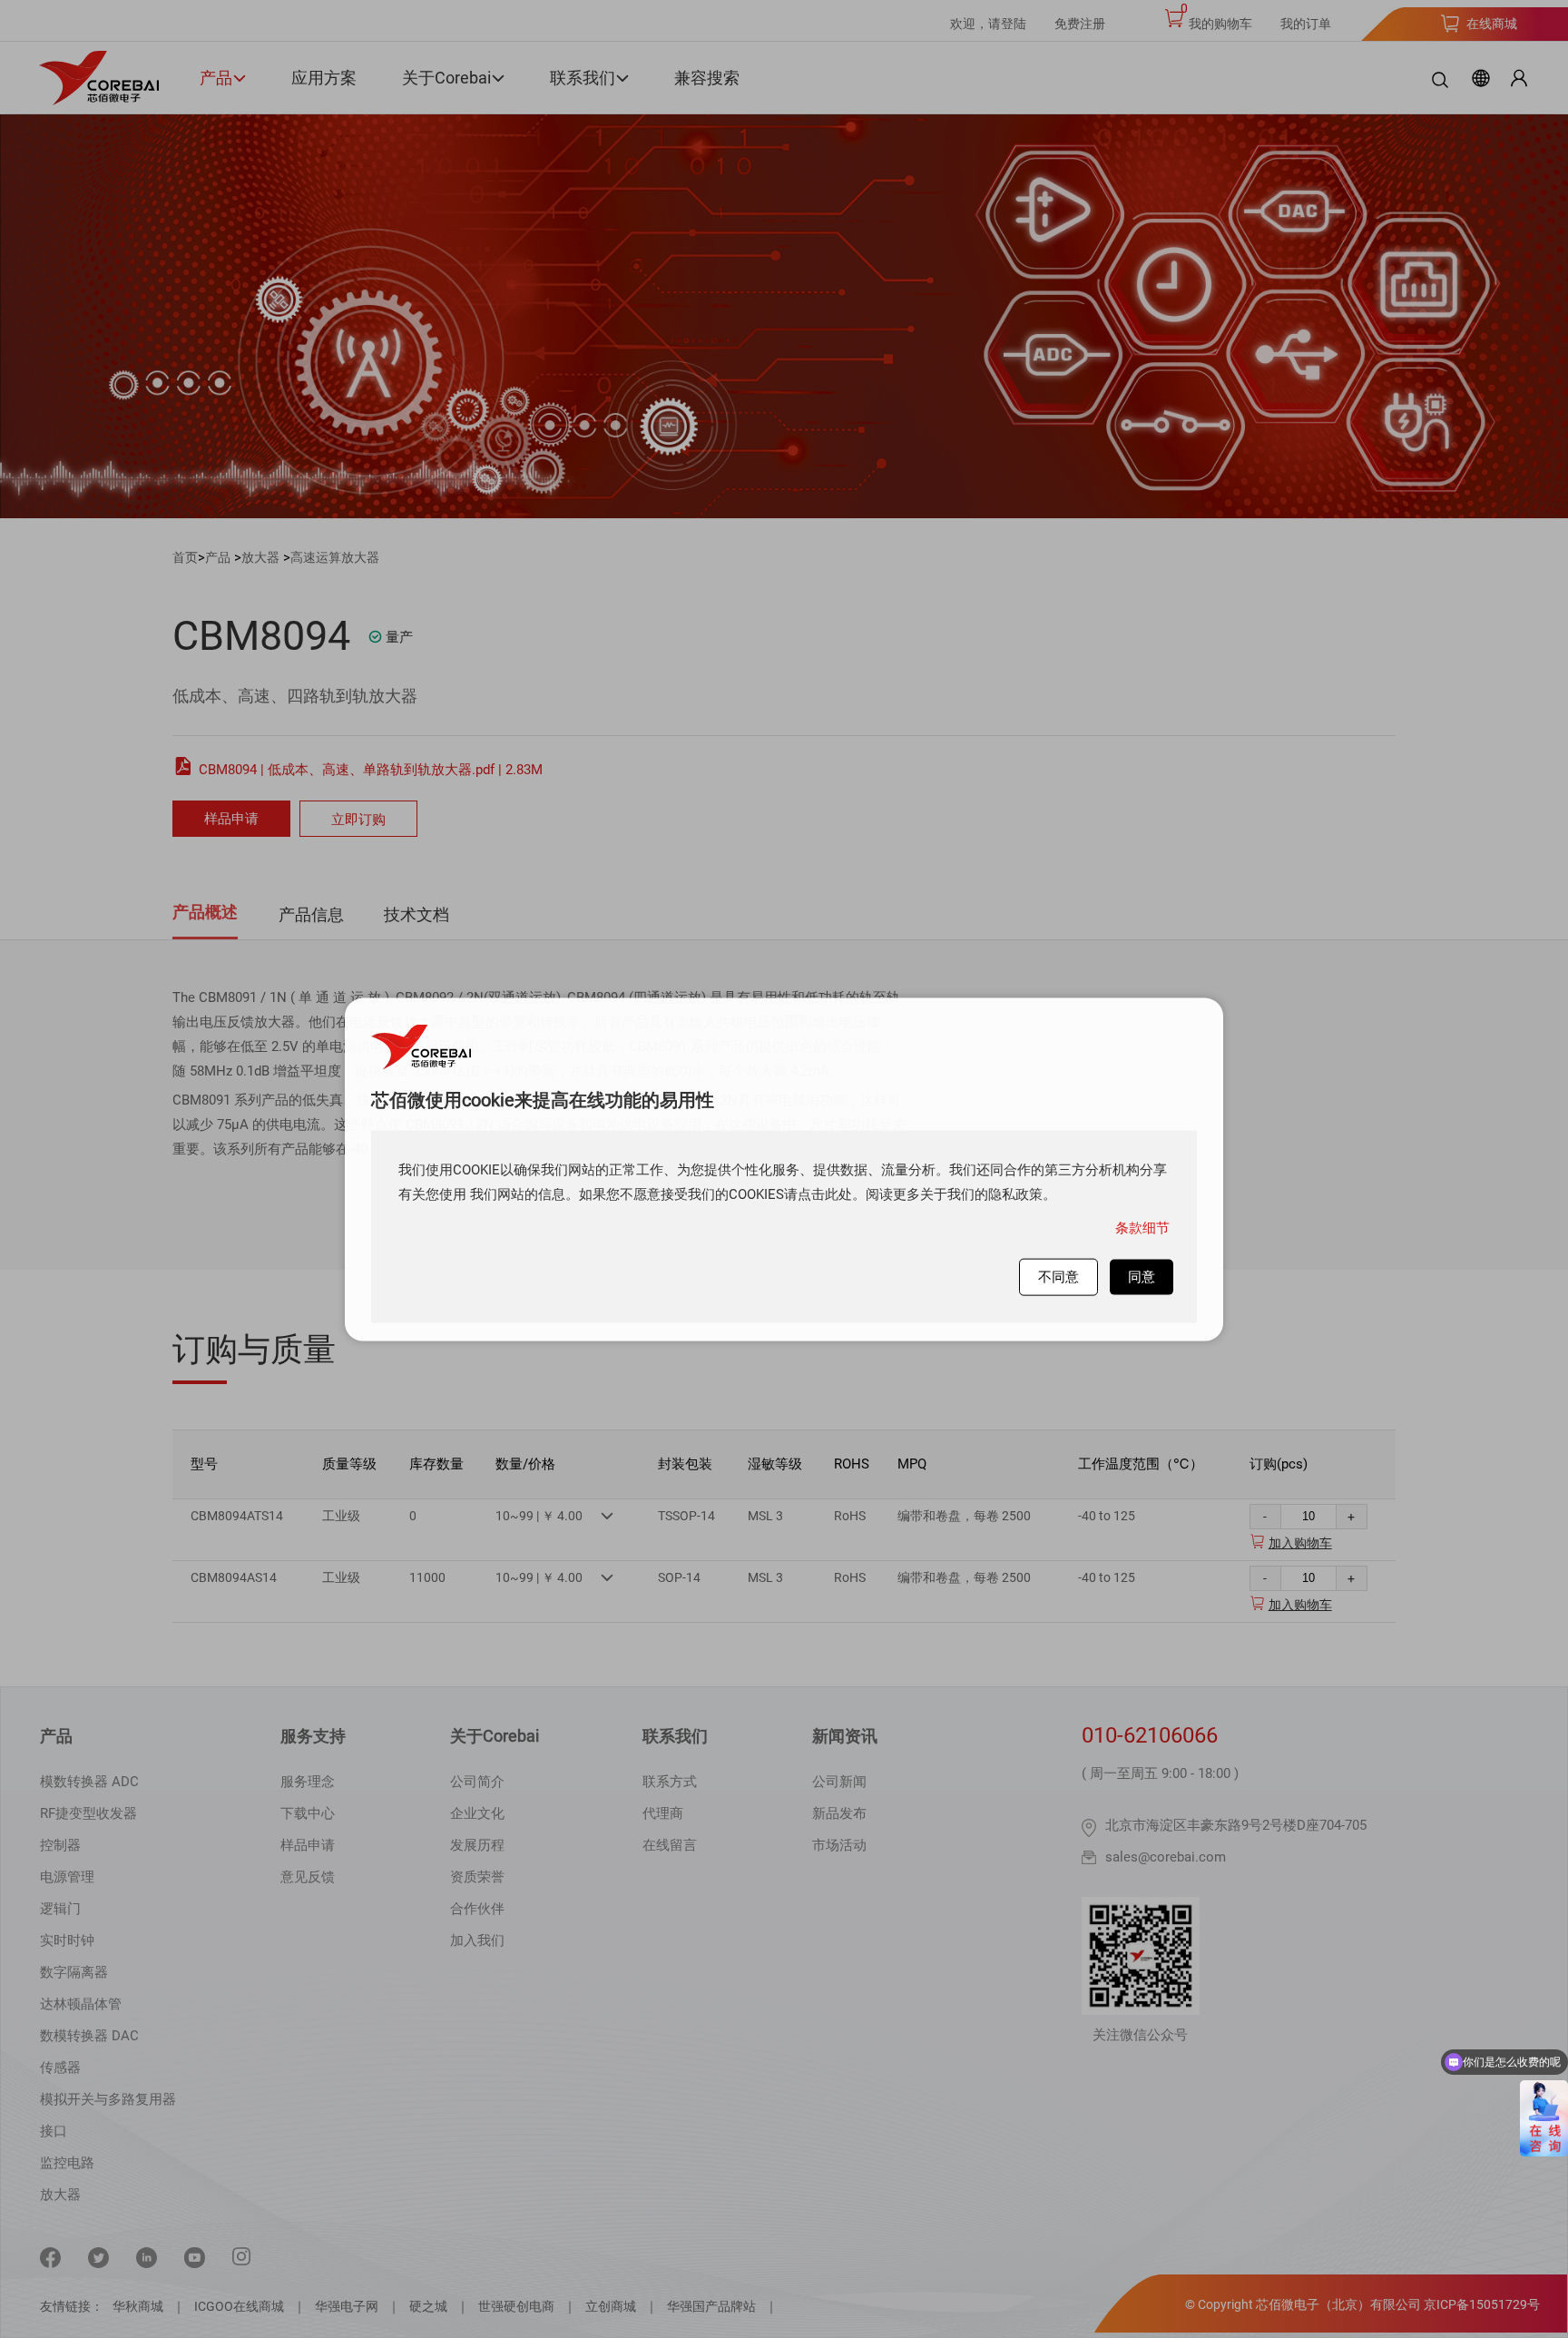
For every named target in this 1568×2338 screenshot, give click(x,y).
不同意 (1058, 1276)
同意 (1142, 1276)
